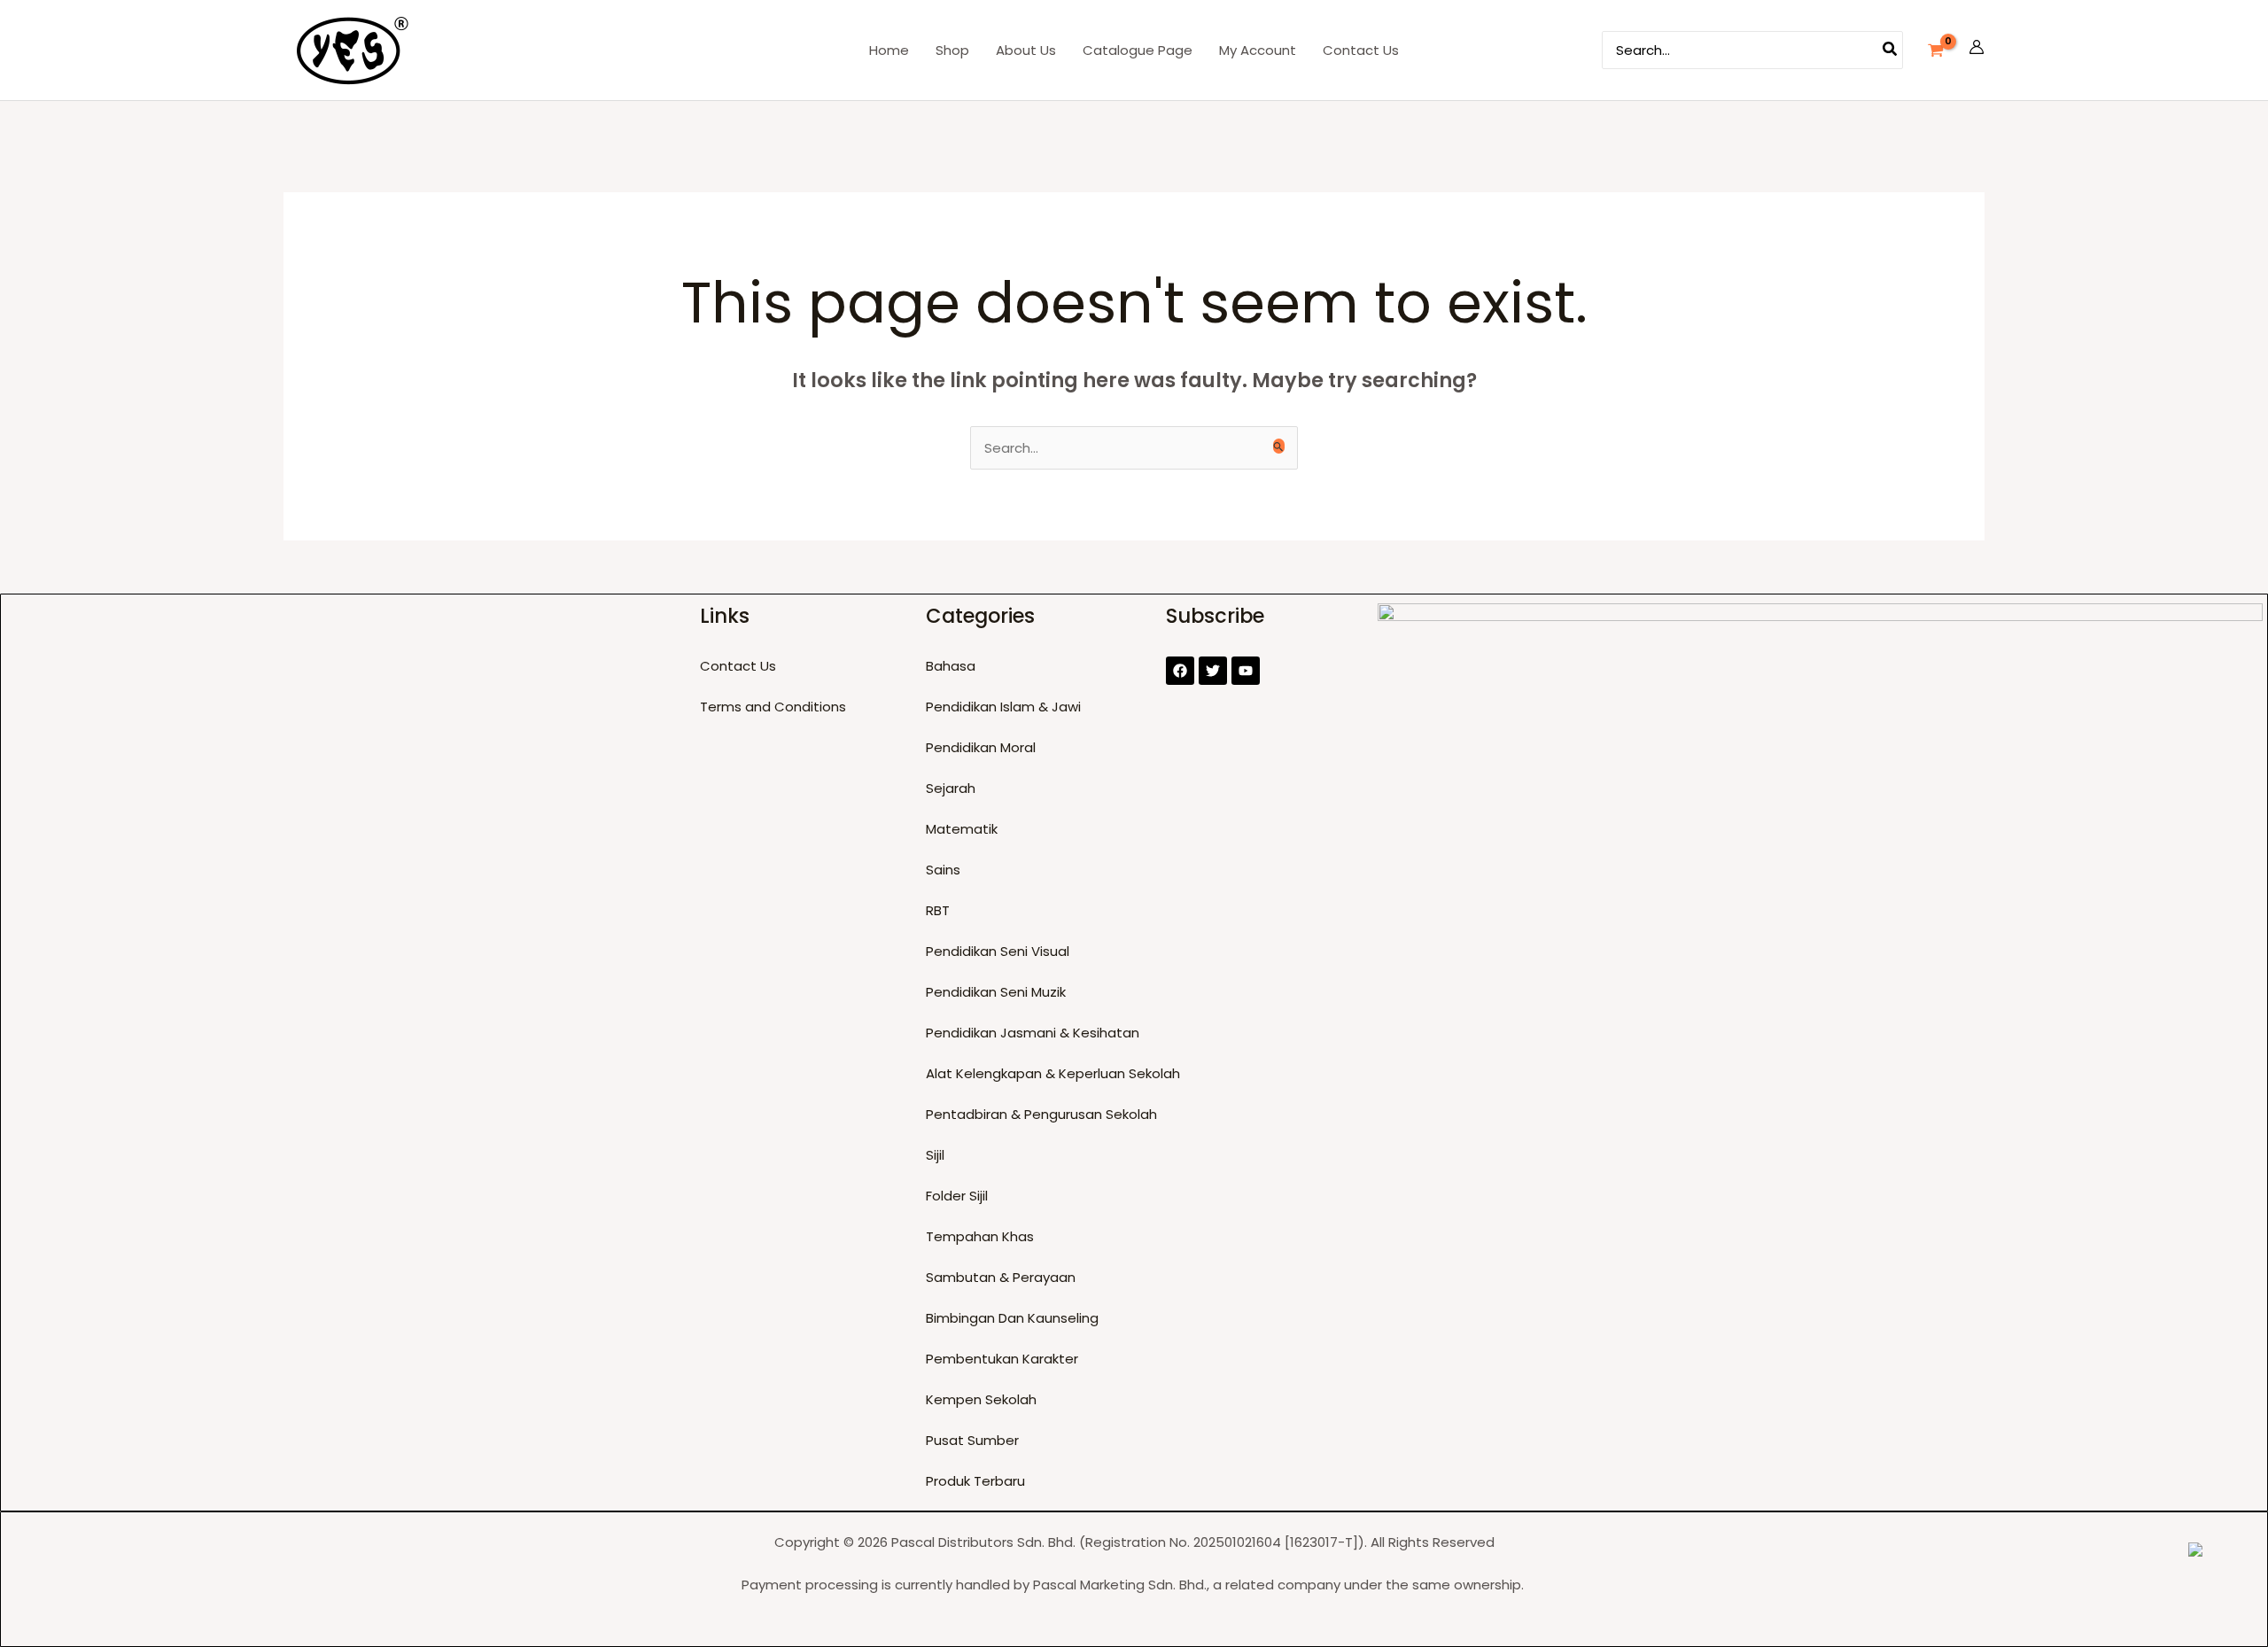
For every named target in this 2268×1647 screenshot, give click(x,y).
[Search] (1891, 50)
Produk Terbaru (975, 1481)
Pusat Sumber (972, 1440)
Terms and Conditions (773, 707)
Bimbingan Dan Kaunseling (1012, 1318)
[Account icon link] (1977, 50)
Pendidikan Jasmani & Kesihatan (1033, 1033)
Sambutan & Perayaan (1001, 1277)
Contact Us (738, 666)
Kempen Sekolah (981, 1399)
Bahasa (951, 666)
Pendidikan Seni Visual (998, 951)
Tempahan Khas (980, 1236)
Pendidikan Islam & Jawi (1003, 707)
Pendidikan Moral (981, 747)
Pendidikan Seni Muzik (996, 992)
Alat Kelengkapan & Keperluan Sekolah (1053, 1073)
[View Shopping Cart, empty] (1936, 50)
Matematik (962, 829)
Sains (943, 870)
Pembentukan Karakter (1002, 1359)
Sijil (935, 1155)
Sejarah (951, 788)
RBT (938, 910)
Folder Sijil (957, 1196)
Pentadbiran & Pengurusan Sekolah (1041, 1114)
